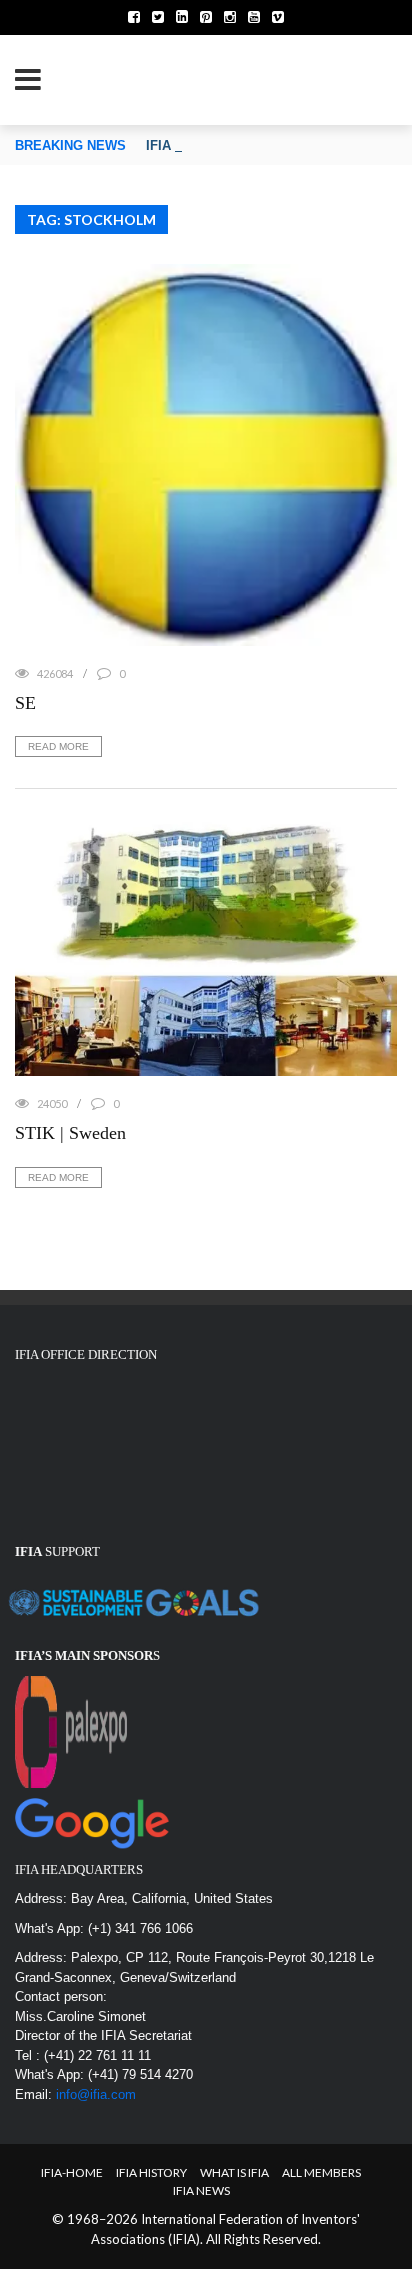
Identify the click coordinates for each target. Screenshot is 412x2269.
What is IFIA (234, 2172)
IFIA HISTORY (151, 2172)
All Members (321, 2172)
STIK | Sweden (70, 1133)
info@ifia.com (96, 2094)
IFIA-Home (72, 2172)
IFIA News (201, 2190)
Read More (58, 746)
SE (25, 703)
